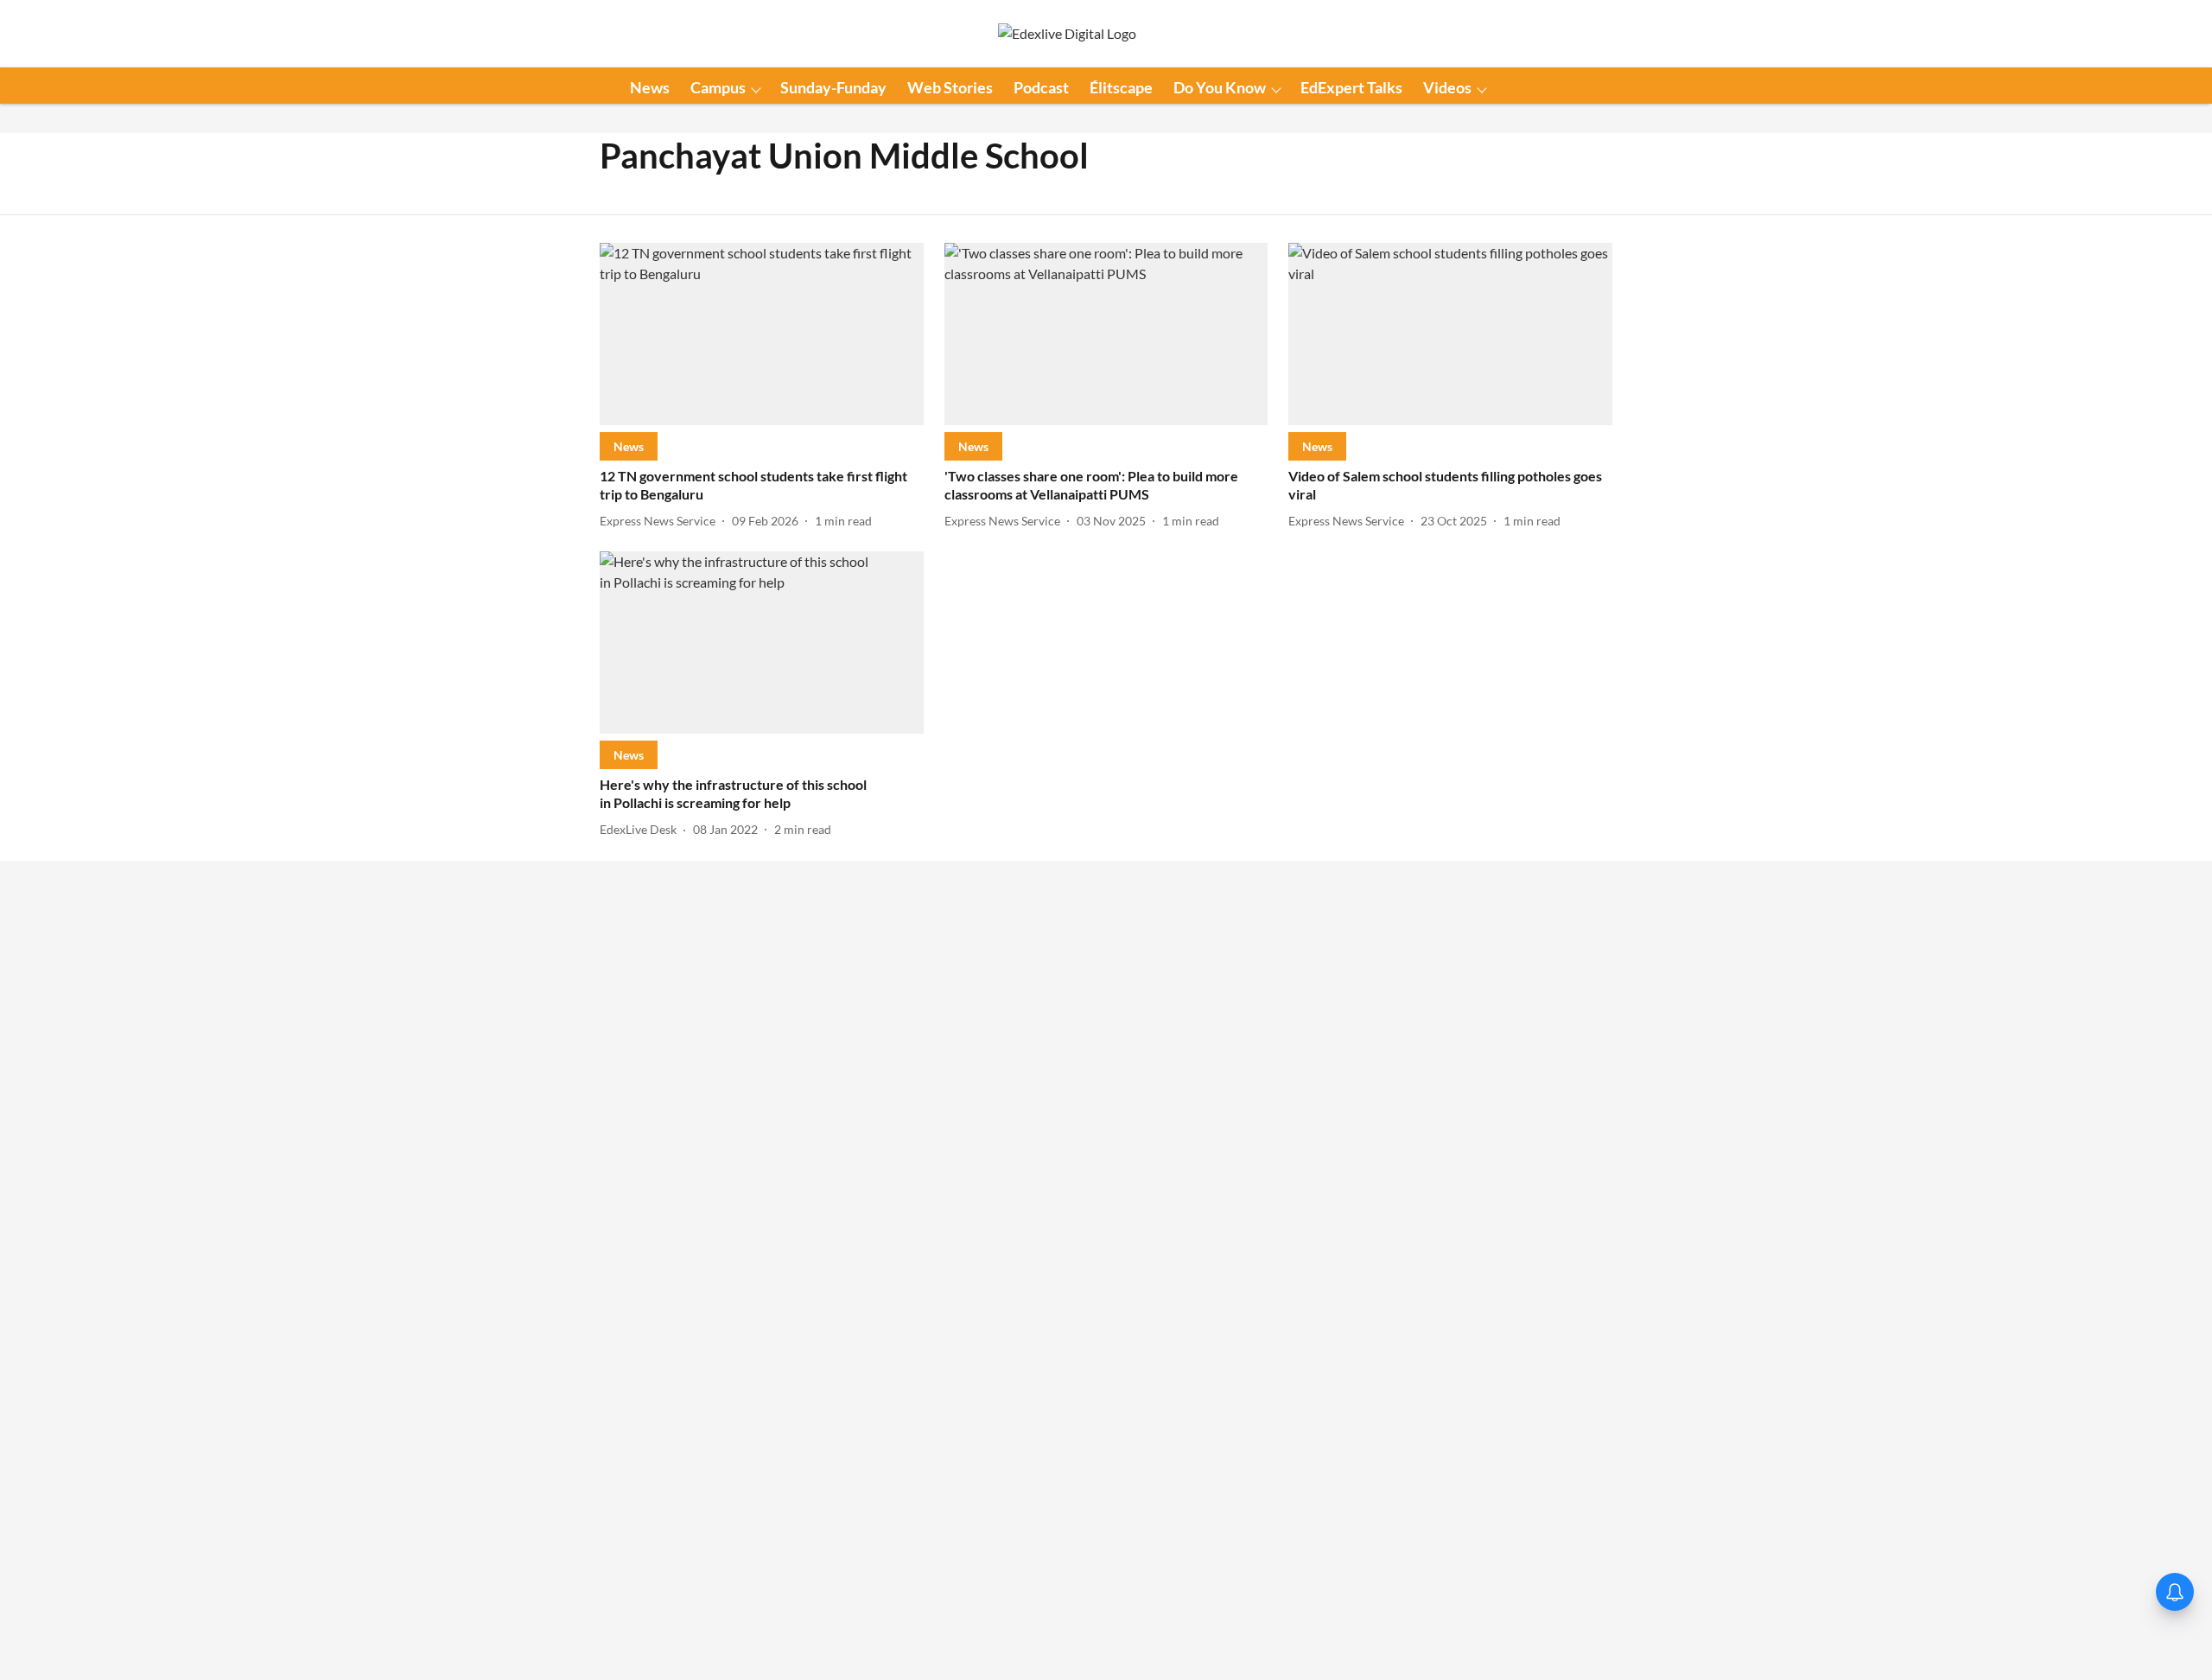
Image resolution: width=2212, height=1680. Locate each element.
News (650, 87)
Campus (718, 87)
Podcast (1041, 87)
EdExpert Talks (1351, 87)
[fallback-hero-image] (762, 334)
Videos (1447, 87)
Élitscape (1121, 87)
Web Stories (950, 87)
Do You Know (1220, 87)
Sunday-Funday (833, 87)
